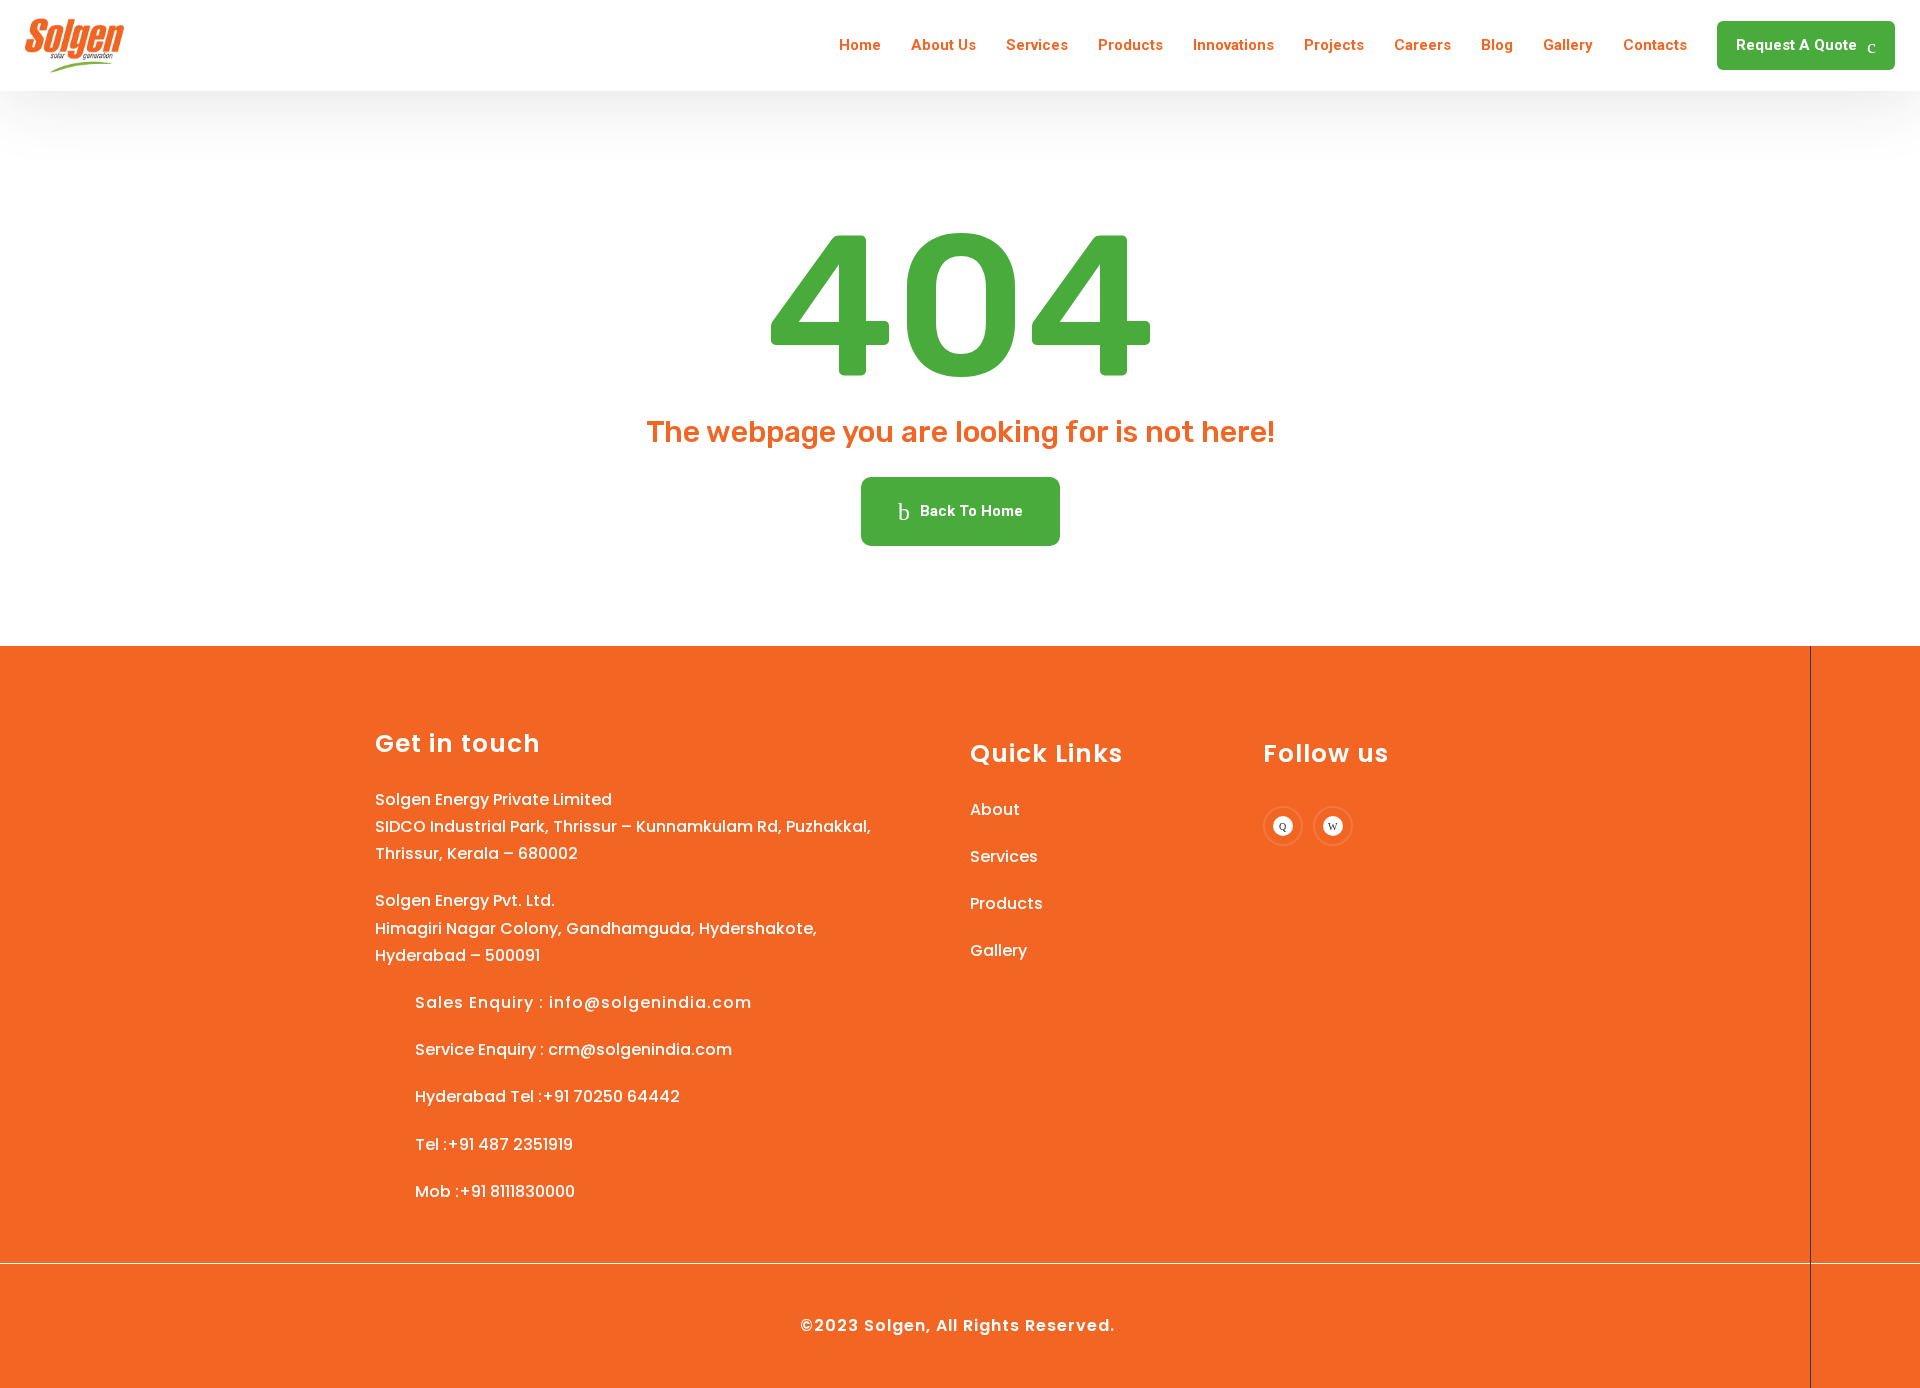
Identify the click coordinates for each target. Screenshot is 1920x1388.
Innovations (1233, 45)
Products (1130, 45)
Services (1037, 45)
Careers (1422, 45)
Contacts (1655, 45)
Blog (1497, 45)
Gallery (1568, 45)
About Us (943, 45)
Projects (1334, 45)
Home (860, 45)
